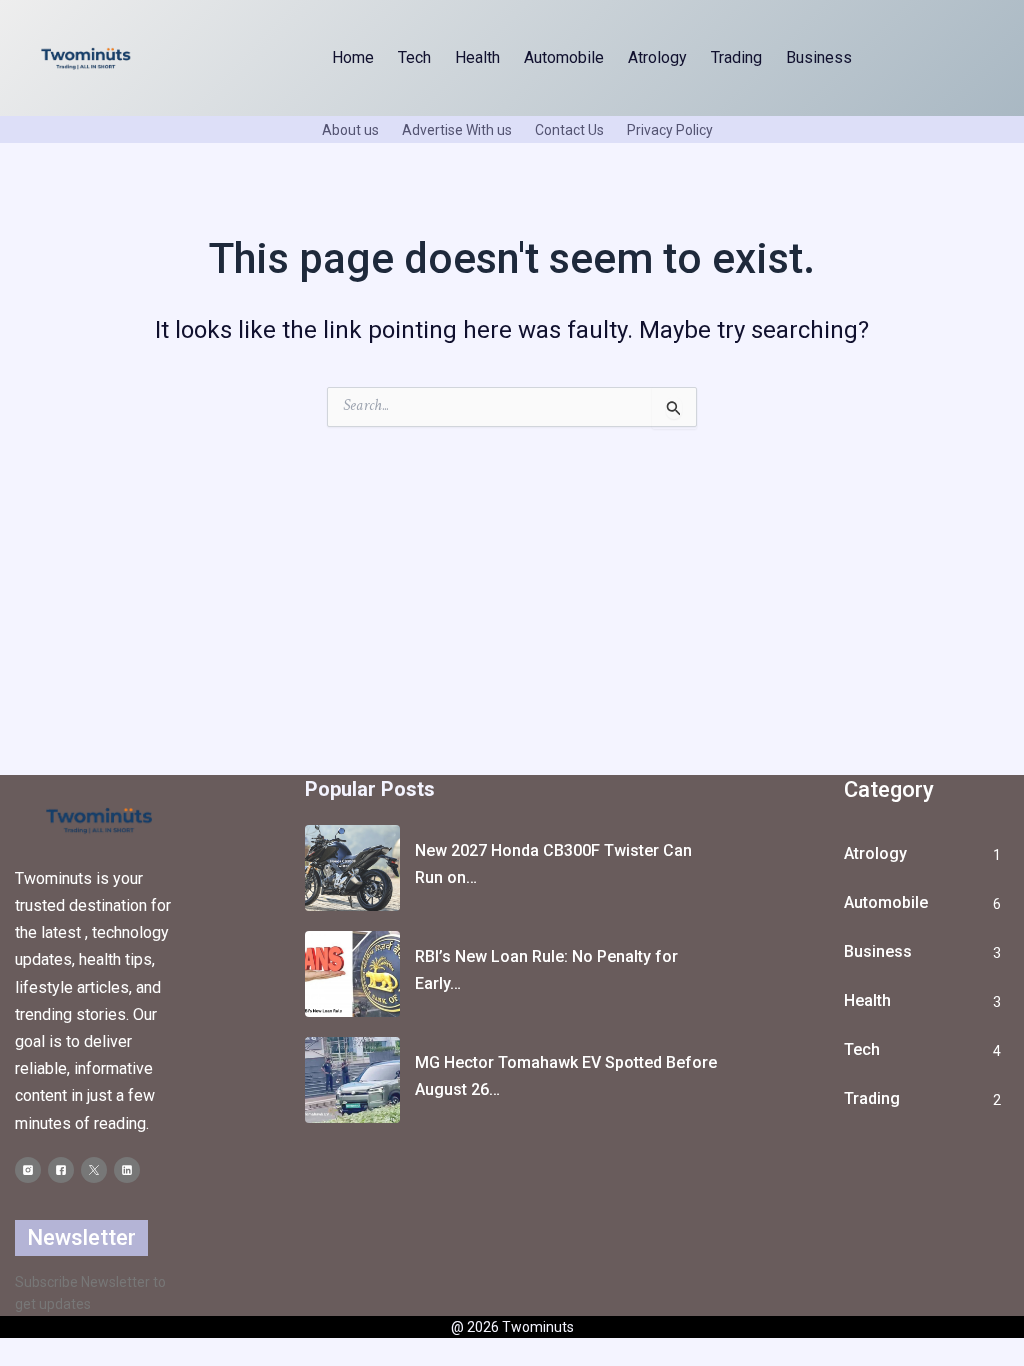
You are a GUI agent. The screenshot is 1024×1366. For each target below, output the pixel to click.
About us (350, 130)
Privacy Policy (670, 130)
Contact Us (569, 130)
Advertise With (448, 130)
